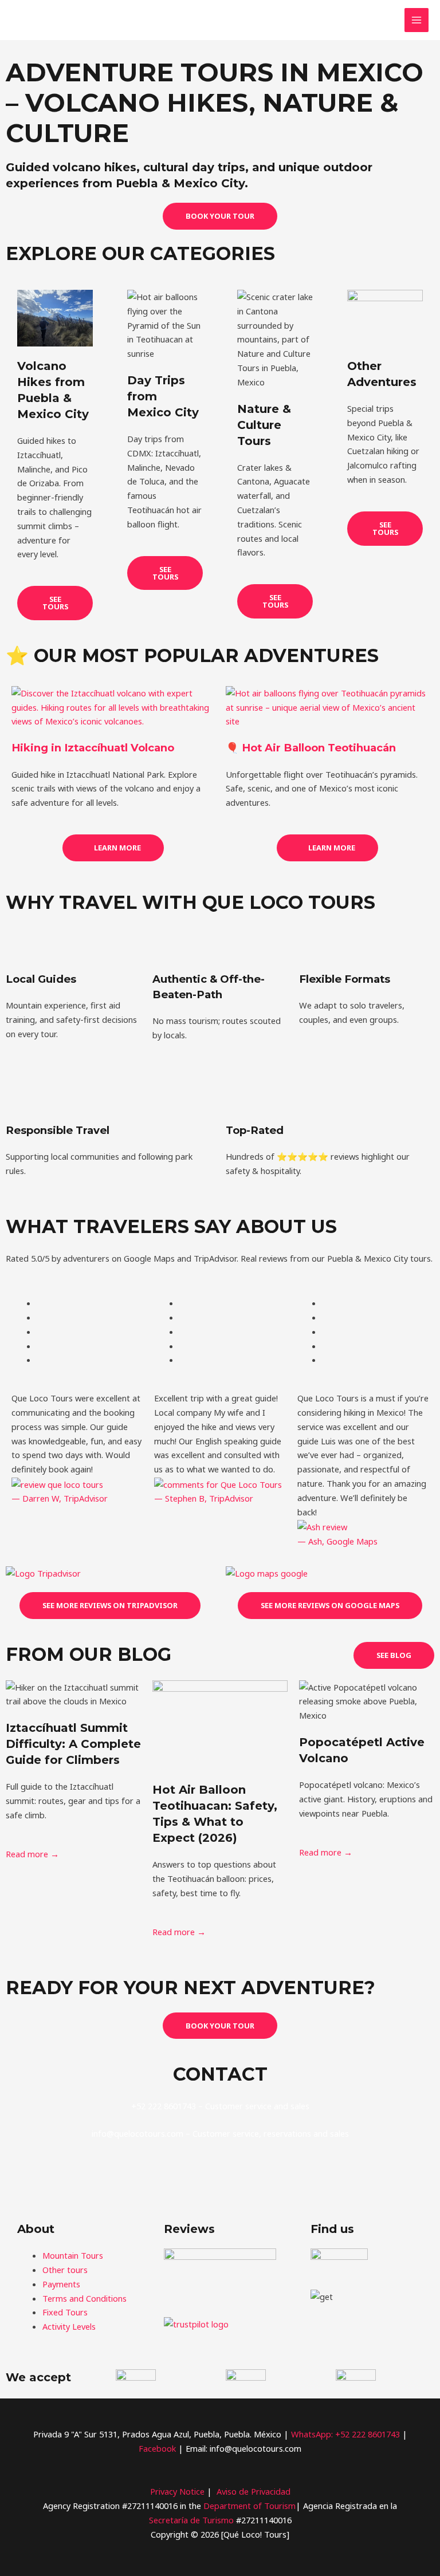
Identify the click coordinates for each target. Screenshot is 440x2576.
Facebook (158, 2448)
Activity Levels (69, 2326)
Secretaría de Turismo (191, 2520)
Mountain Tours (73, 2255)
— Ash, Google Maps (337, 1541)
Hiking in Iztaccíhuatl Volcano (93, 748)
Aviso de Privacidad (254, 2491)
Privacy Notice (177, 2491)
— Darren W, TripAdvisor (60, 1498)
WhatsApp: (312, 2434)
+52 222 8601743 (369, 2434)
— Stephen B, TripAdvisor (204, 1498)
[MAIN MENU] (417, 20)
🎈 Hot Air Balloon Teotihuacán (311, 748)
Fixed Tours (65, 2312)
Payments (61, 2284)
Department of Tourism (250, 2506)
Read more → (32, 1854)
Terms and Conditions (85, 2298)
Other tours (65, 2270)
